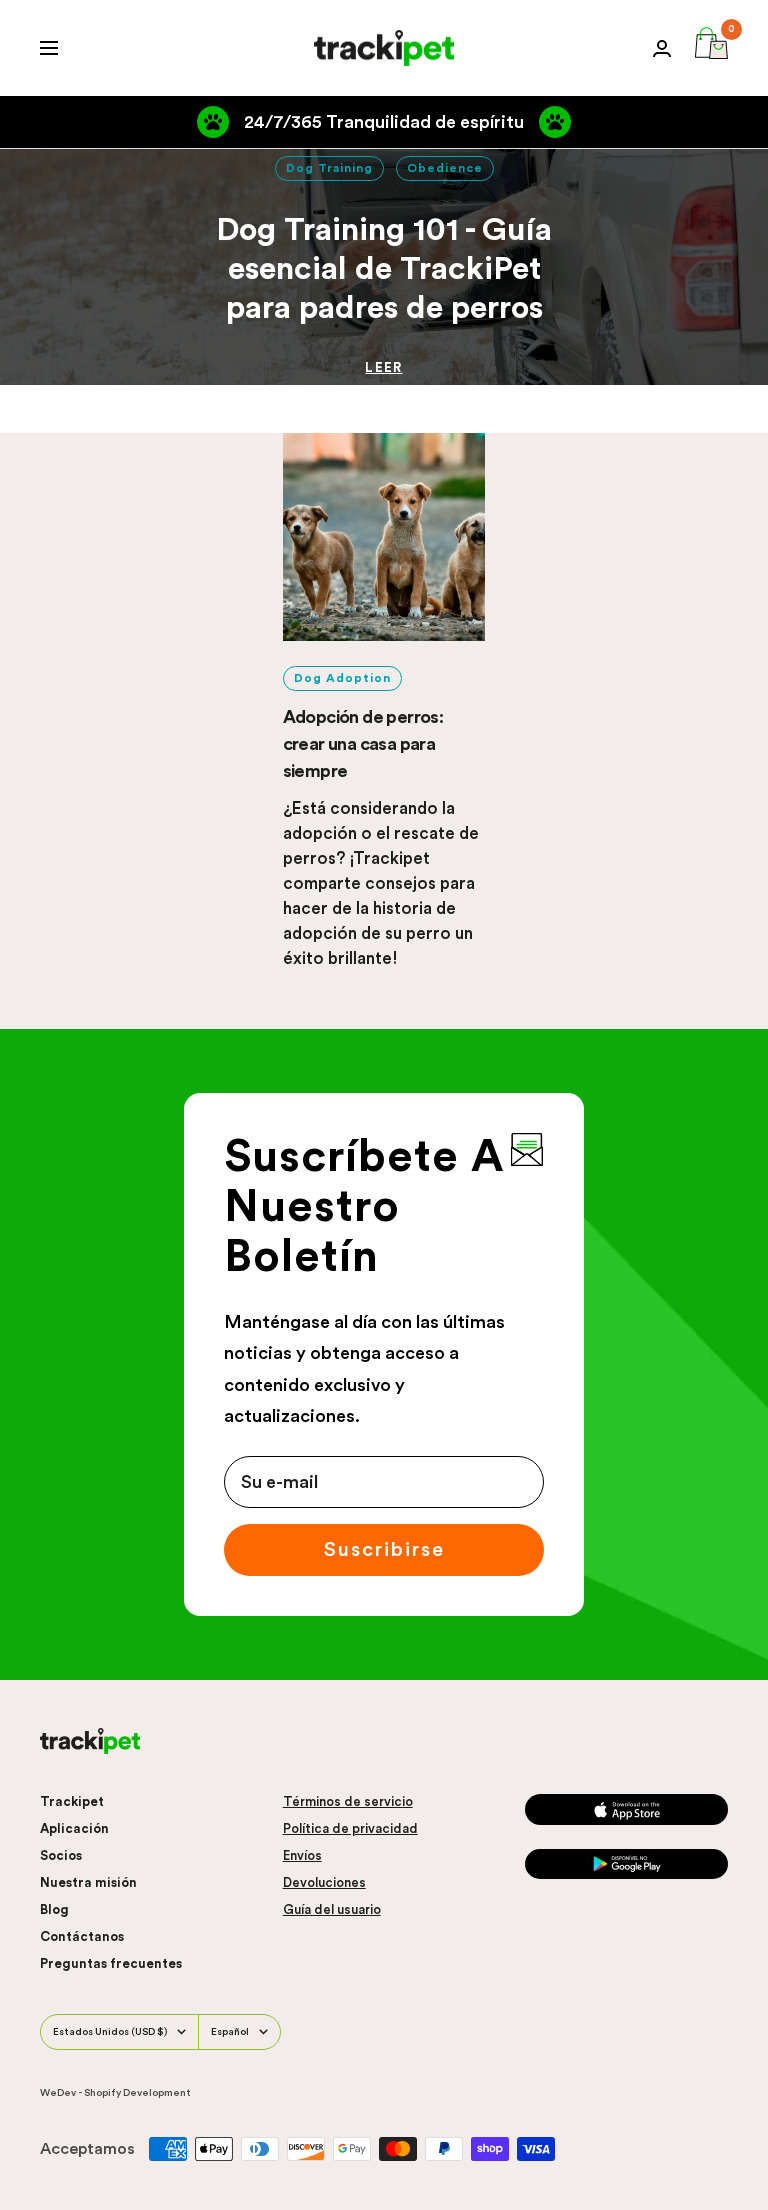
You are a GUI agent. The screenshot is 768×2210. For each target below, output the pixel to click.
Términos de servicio (348, 1801)
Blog (54, 1909)
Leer (383, 367)
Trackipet (72, 1801)
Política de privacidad (350, 1828)
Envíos (302, 1855)
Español (230, 2032)
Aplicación (74, 1828)
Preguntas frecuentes (111, 1963)
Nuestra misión (88, 1882)
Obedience (445, 168)
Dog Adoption (342, 678)
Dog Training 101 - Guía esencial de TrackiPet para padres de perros (384, 269)
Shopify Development (137, 2093)
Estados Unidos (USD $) (110, 2032)
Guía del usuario (332, 1909)
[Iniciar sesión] (662, 48)
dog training (329, 168)
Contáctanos (82, 1936)
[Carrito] (711, 48)
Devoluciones (324, 1882)
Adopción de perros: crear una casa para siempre (363, 744)
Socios (61, 1855)
